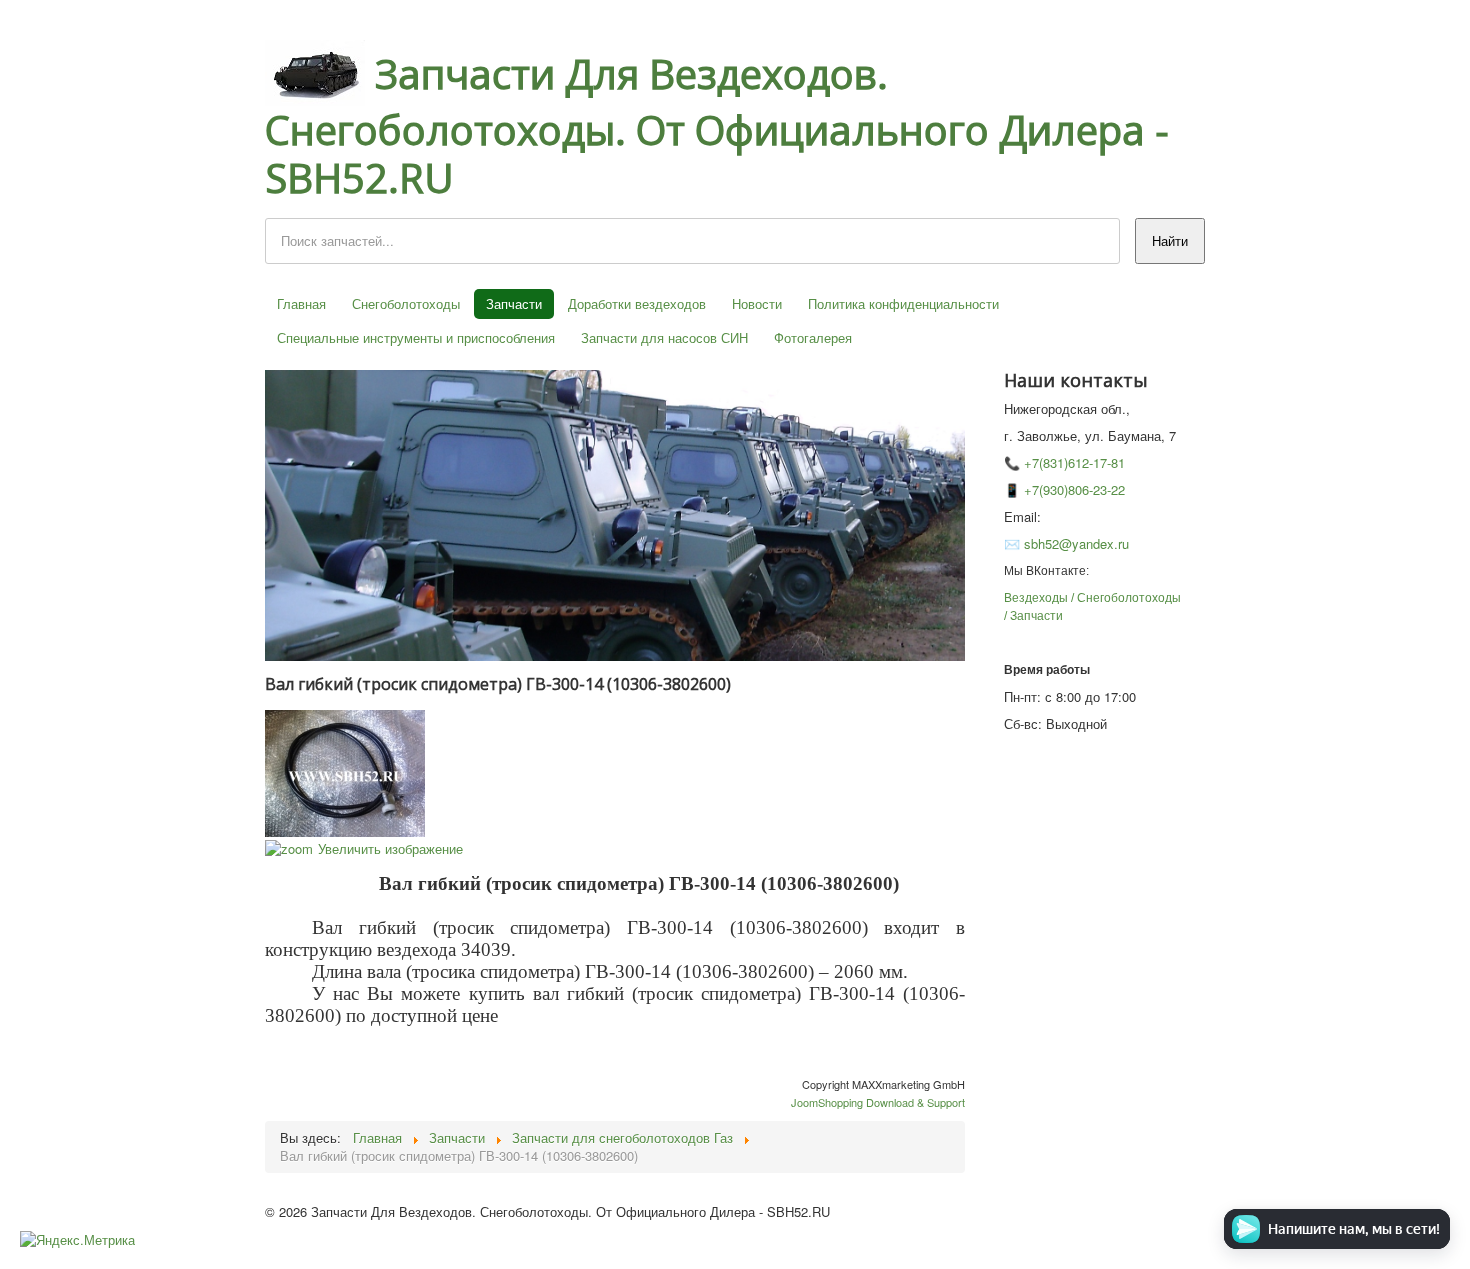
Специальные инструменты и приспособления (416, 337)
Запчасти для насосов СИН (664, 337)
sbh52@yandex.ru (1076, 543)
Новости (757, 303)
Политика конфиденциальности (903, 303)
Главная (301, 303)
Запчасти (514, 303)
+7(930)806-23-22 (1074, 489)
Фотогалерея (813, 337)
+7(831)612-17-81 (1074, 462)
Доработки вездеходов (637, 303)
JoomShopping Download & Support (878, 1102)
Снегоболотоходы (406, 303)
